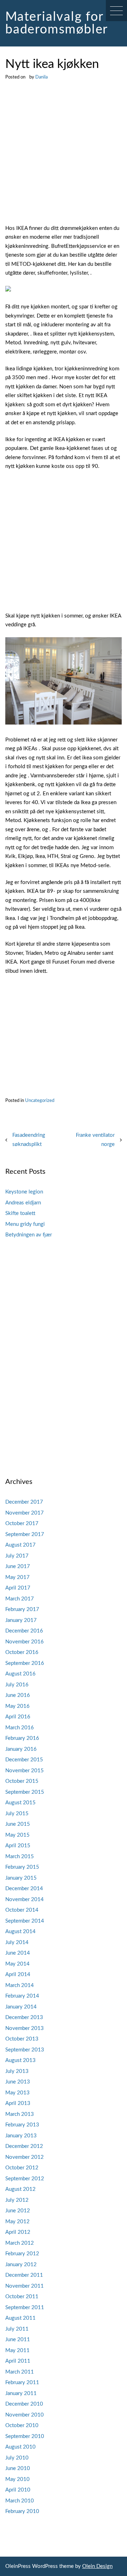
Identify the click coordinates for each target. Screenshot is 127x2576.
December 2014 (24, 1889)
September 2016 (25, 1663)
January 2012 (21, 2265)
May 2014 (17, 1964)
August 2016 (20, 1674)
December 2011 (24, 2275)
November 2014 (25, 1900)
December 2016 (24, 1631)
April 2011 (18, 2361)
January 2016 (21, 1749)
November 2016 (25, 1642)
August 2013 (20, 2060)
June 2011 (18, 2340)
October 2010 (22, 2425)
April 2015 (18, 1846)
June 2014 (18, 1953)
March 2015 (20, 1857)
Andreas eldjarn (23, 1203)
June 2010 (18, 2468)
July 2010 (17, 2458)
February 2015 (22, 1867)
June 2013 (18, 2082)
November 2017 (25, 1513)
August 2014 (20, 1932)
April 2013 (18, 2103)
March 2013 (20, 2114)
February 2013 (22, 2125)
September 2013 (25, 2050)
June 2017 (18, 1566)
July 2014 (17, 1942)
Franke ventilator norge (95, 1140)
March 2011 (20, 2372)
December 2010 (24, 2404)
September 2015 (25, 1792)
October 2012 (22, 2168)
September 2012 (25, 2179)
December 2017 (24, 1502)
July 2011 (17, 2329)
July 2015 (17, 1814)
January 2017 (21, 1620)
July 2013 (17, 2071)
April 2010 (18, 2490)
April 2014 (18, 1975)
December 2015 (24, 1760)
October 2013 (22, 2039)
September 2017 (25, 1534)
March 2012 (20, 2243)
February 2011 (22, 2383)
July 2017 (17, 1556)
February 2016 (22, 1738)
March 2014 (20, 1985)
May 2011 (17, 2351)
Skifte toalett (20, 1213)
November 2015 (25, 1771)
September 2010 (25, 2436)
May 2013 (17, 2093)
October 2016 (22, 1652)
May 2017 (17, 1577)
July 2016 (17, 1685)
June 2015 (18, 1824)
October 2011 (22, 2297)
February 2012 (22, 2254)
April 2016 (18, 1717)
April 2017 (18, 1588)
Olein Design (97, 2566)
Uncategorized (40, 1101)
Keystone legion (24, 1192)
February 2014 (22, 1996)
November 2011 (25, 2286)
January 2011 (21, 2393)
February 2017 (22, 1609)
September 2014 (25, 1921)
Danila (41, 77)
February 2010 (22, 2511)
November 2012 (25, 2157)
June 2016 (18, 1695)
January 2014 (21, 2007)
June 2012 (18, 2211)
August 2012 (20, 2189)
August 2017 (20, 1545)
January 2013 (21, 2136)
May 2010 (17, 2479)
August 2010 (20, 2447)
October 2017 (22, 1524)
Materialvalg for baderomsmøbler (57, 23)
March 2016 (20, 1728)
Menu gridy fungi (25, 1224)
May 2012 (17, 2222)
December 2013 (24, 2017)
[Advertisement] (64, 158)
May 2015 (17, 1835)
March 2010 (20, 2501)
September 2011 (25, 2308)
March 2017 (20, 1599)
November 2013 (25, 2028)
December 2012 (24, 2146)
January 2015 (21, 1878)
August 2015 (20, 1803)
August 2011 (20, 2318)
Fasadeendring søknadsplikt (29, 1140)
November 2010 (25, 2415)
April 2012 (18, 2232)
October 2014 (22, 1910)
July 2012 (17, 2200)
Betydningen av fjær (29, 1235)
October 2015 (22, 1781)
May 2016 (17, 1706)
